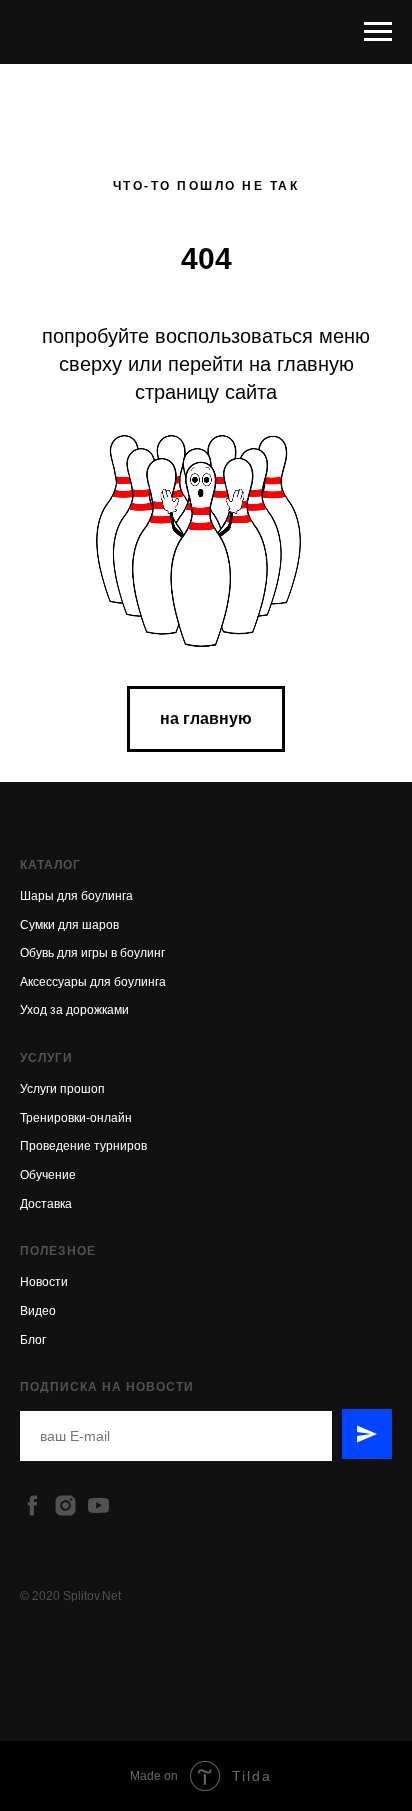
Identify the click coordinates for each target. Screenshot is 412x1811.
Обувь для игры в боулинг (92, 953)
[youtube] (98, 1505)
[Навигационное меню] (378, 32)
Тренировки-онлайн (76, 1118)
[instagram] (65, 1505)
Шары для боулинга (76, 896)
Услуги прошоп (62, 1089)
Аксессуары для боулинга (93, 982)
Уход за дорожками (74, 1010)
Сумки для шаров (69, 925)
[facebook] (32, 1505)
